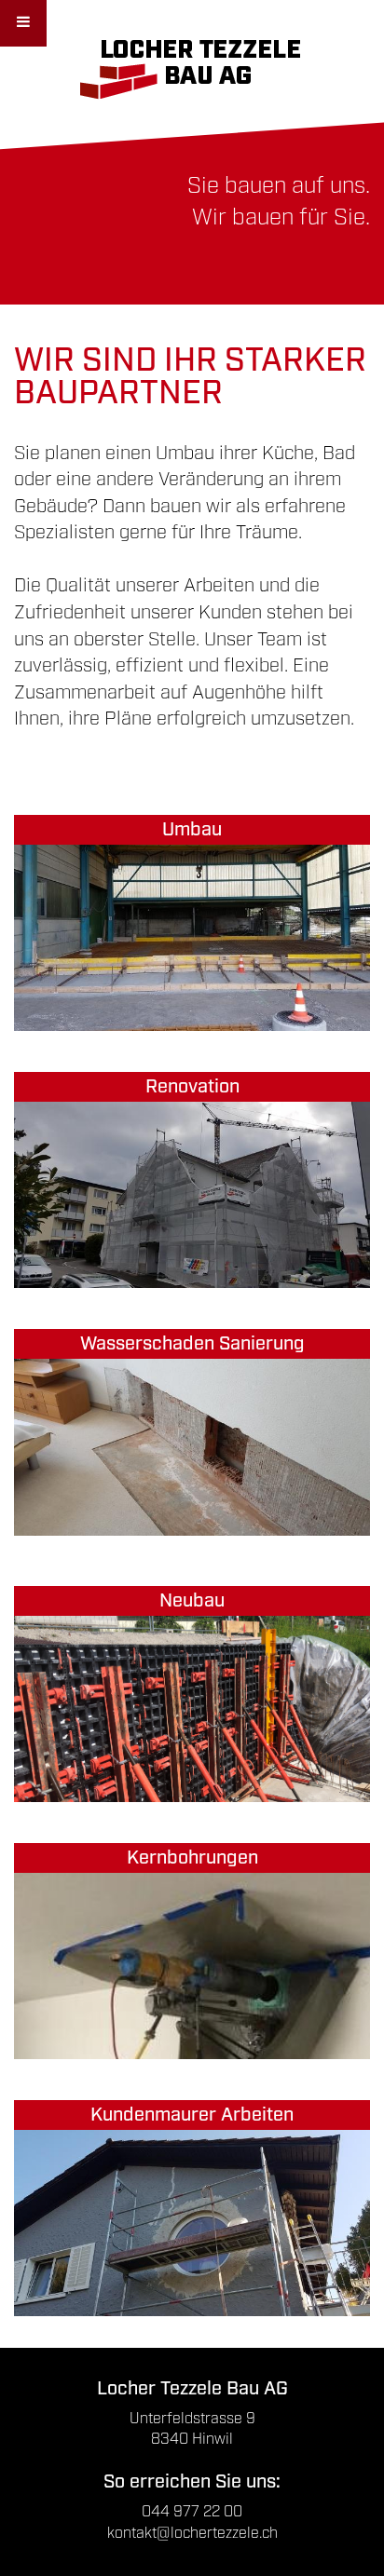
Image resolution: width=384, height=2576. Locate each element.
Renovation (192, 1087)
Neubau (192, 1601)
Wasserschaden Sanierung (192, 1344)
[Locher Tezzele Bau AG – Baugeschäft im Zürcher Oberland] (192, 67)
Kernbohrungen (192, 1858)
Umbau (192, 830)
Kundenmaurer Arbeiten (192, 2115)
